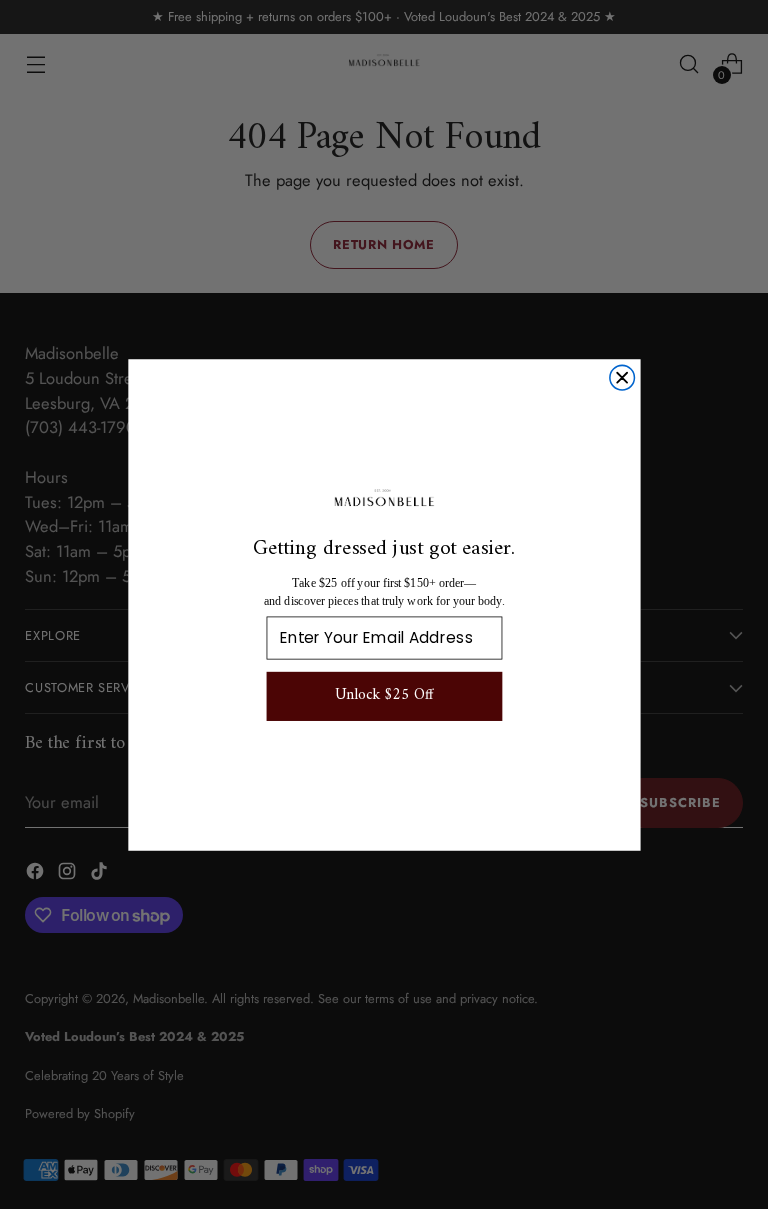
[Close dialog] (621, 377)
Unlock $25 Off (383, 695)
